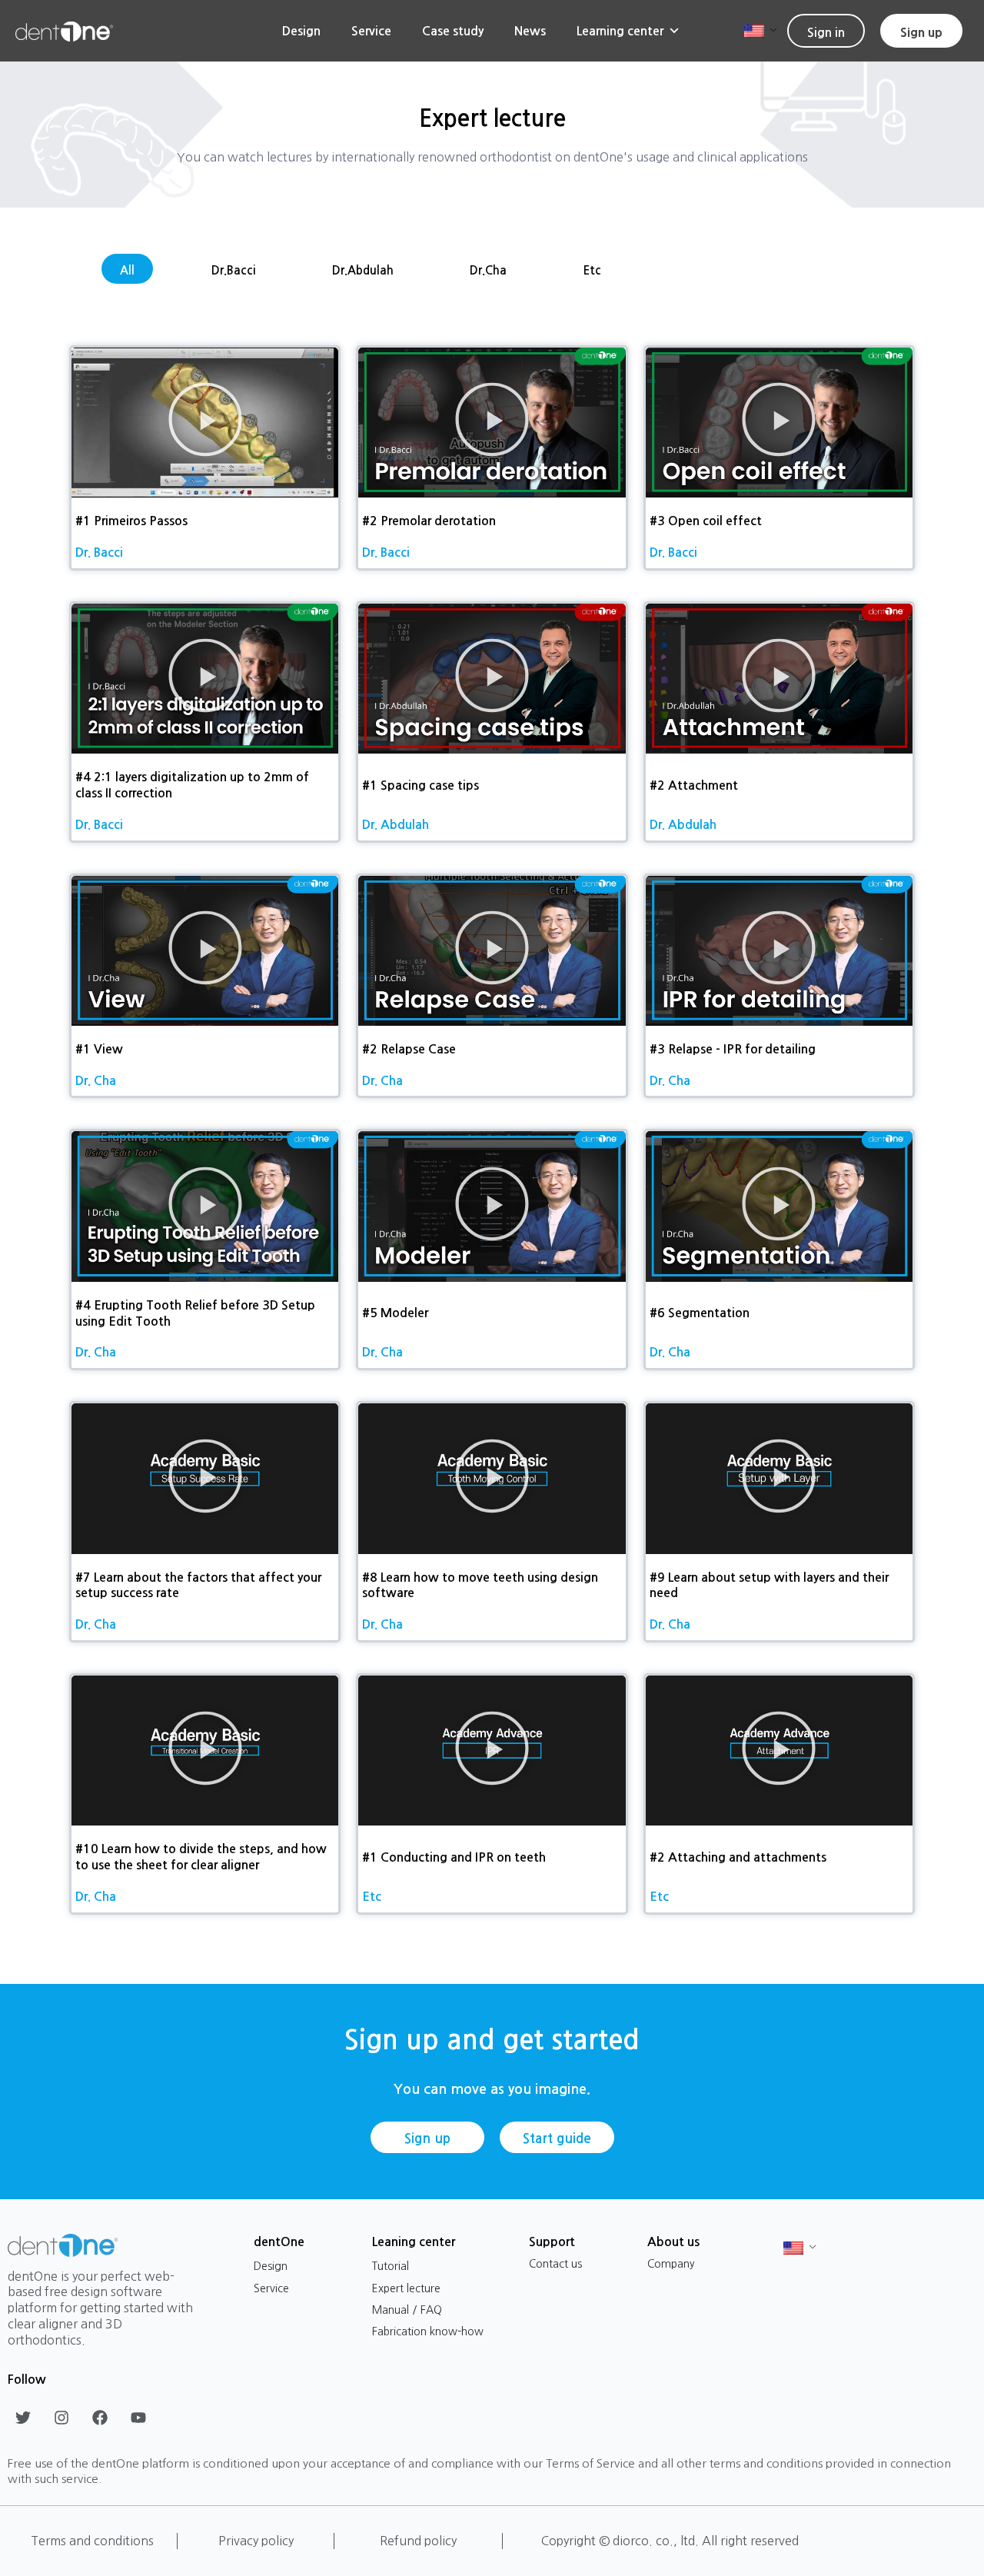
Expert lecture (406, 2288)
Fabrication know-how (428, 2331)
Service (371, 31)
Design (301, 31)
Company (671, 2264)
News (530, 31)
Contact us (555, 2264)
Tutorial (391, 2266)
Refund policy (418, 2541)
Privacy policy (256, 2541)
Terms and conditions (92, 2541)
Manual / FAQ (407, 2310)
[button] (205, 423)
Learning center (620, 31)
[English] (755, 30)
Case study (453, 31)
